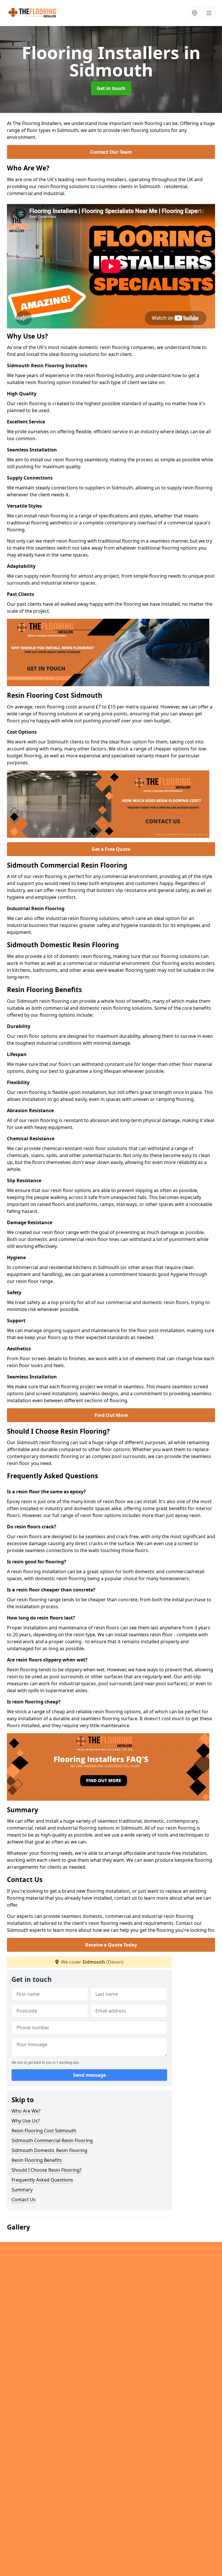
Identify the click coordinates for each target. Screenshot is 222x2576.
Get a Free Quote (111, 849)
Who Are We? (26, 2111)
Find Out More (111, 1415)
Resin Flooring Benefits (37, 2160)
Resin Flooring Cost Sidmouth (44, 2131)
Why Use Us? (26, 2121)
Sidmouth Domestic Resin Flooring (49, 2150)
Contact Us (24, 2199)
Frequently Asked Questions (42, 2180)
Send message (89, 2075)
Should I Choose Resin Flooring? (47, 2170)
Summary (22, 2190)
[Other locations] (195, 13)
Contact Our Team (111, 152)
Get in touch (111, 88)
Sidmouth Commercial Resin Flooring (52, 2140)
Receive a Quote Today (111, 1945)
